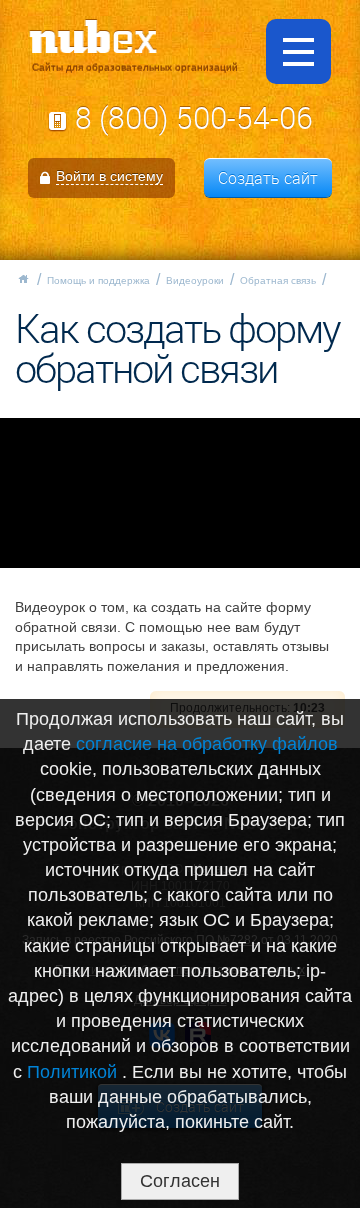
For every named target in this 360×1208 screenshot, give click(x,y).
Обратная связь (278, 280)
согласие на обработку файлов (207, 744)
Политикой (74, 1072)
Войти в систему (109, 176)
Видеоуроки (195, 280)
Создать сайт (268, 178)
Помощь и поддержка (98, 280)
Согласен (180, 1181)
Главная (23, 279)
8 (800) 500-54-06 (194, 118)
